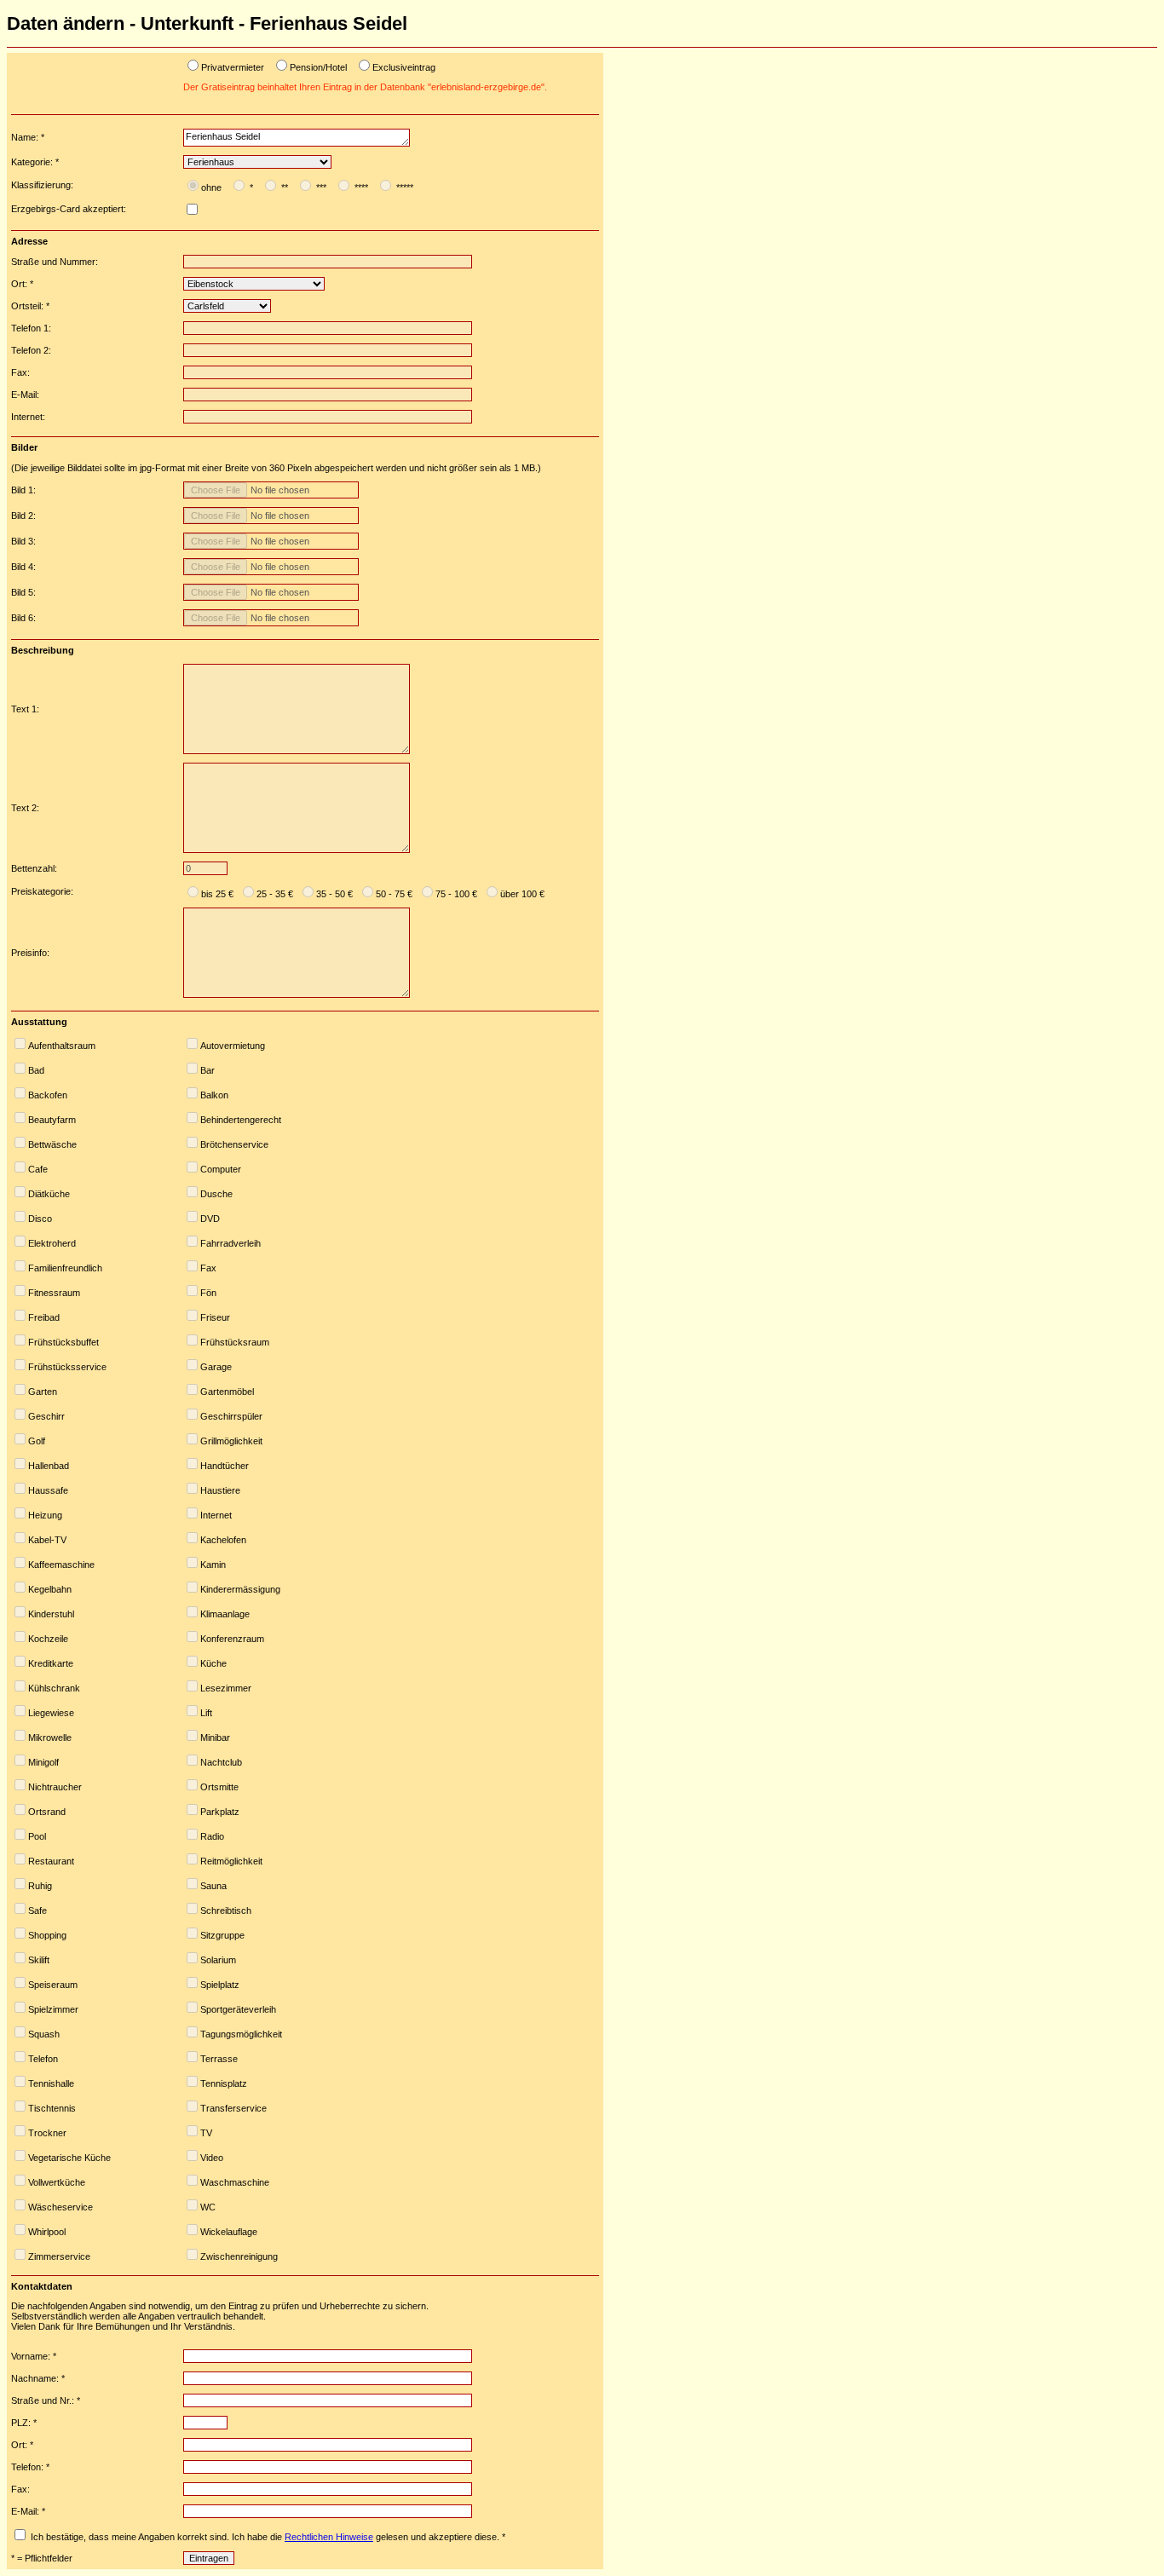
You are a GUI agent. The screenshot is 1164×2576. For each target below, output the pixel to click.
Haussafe (48, 1490)
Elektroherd (52, 1243)
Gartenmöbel (227, 1392)
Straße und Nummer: (55, 262)
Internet (216, 1515)
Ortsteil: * (30, 306)
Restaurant (51, 1861)
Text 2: (25, 808)
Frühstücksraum (235, 1342)
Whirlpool (47, 2232)
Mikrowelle (50, 1738)
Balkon (214, 1095)
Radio (212, 1836)
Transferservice (233, 2108)
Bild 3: (23, 541)
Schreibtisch (226, 1910)
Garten (43, 1392)
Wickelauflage (229, 2232)
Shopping (47, 1935)
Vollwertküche (57, 2182)
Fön (208, 1293)
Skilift (39, 1960)
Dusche (216, 1194)
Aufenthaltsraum (62, 1046)
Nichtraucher (55, 1787)
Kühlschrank (54, 1688)
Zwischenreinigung (239, 2256)
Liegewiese (51, 1713)
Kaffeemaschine (61, 1565)
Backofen (48, 1095)
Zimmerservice (59, 2256)
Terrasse (219, 2059)
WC (208, 2207)
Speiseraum (53, 1985)
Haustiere (220, 1490)
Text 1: (25, 709)
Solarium (218, 1960)
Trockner (47, 2133)
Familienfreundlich (65, 1268)
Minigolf (43, 1762)
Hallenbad (49, 1466)
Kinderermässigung (240, 1589)
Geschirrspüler (231, 1416)
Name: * (28, 137)
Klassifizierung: (42, 185)
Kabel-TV (47, 1540)
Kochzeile (48, 1639)
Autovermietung (233, 1046)
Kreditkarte (51, 1663)
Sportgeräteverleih (238, 2009)
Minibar (215, 1738)
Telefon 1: (31, 328)
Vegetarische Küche (69, 2158)
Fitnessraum (54, 1293)
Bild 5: (23, 592)
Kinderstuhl (51, 1614)
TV (206, 2133)
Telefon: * (30, 2467)
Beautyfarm (52, 1120)
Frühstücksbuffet (63, 1342)
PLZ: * (24, 2423)
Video (212, 2158)
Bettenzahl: (34, 868)
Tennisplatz (224, 2083)
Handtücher (225, 1466)
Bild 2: (23, 516)
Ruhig (40, 1886)
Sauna (213, 1886)
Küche (213, 1663)
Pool (37, 1836)
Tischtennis (52, 2108)
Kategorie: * (35, 162)
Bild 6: (23, 618)
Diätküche (49, 1194)
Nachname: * (38, 2378)
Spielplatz (220, 1985)
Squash (44, 2034)
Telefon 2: (31, 350)
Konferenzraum (232, 1639)
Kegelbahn (50, 1589)
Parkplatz (220, 1812)
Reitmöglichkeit (231, 1861)
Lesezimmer (226, 1688)
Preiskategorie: (42, 891)
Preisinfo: (30, 953)
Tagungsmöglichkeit (241, 2034)
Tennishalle (51, 2083)
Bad (36, 1070)
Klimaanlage (225, 1614)
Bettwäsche (52, 1144)
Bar (207, 1070)
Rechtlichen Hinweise (329, 2537)
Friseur (215, 1317)
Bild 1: (23, 490)
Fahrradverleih (230, 1243)
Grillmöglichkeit (231, 1441)
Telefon (43, 2059)
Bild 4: (23, 567)
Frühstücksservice (67, 1367)
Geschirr (46, 1416)
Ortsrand (47, 1812)
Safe (37, 1910)
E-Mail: (25, 395)
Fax (208, 1268)
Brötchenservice (234, 1144)
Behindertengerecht (241, 1120)
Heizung (45, 1515)
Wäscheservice (61, 2207)
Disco (40, 1219)
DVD (210, 1219)
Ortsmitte (219, 1787)
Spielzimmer (53, 2009)
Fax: (20, 372)
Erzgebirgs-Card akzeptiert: (69, 209)
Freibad (44, 1317)
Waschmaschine (235, 2182)
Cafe (38, 1169)
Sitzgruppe (222, 1935)
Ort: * (22, 284)
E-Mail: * (28, 2511)
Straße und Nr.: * (46, 2400)
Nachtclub (221, 1762)
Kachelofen (223, 1540)
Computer (221, 1169)
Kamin (213, 1565)
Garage (216, 1367)
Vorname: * (34, 2356)
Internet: (28, 417)
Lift (206, 1713)
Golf (37, 1441)
